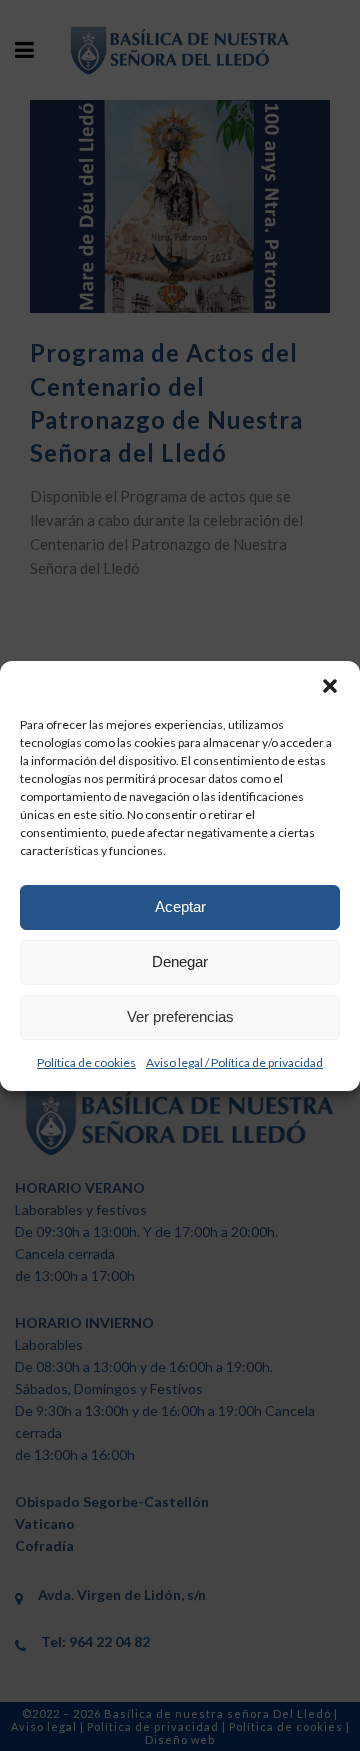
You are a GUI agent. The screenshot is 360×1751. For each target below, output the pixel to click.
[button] (330, 686)
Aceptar (180, 906)
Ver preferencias (180, 1016)
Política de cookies (86, 1062)
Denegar (180, 961)
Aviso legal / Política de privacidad (234, 1062)
